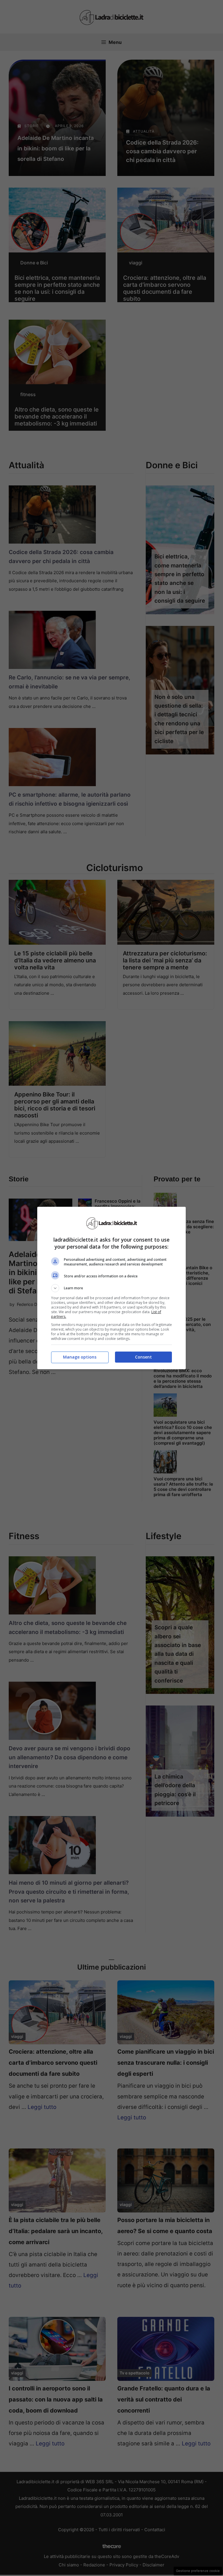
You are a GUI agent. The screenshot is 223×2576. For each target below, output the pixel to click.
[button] (111, 1288)
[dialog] (111, 1288)
